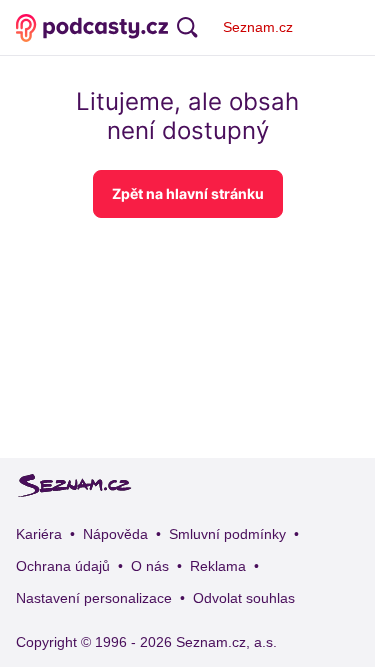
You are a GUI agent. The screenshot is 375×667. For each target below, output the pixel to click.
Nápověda (115, 534)
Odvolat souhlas (244, 598)
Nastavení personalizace (94, 598)
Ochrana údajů (63, 566)
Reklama (218, 566)
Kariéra (39, 534)
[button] (188, 194)
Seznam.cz (258, 27)
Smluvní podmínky (227, 534)
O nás (150, 566)
